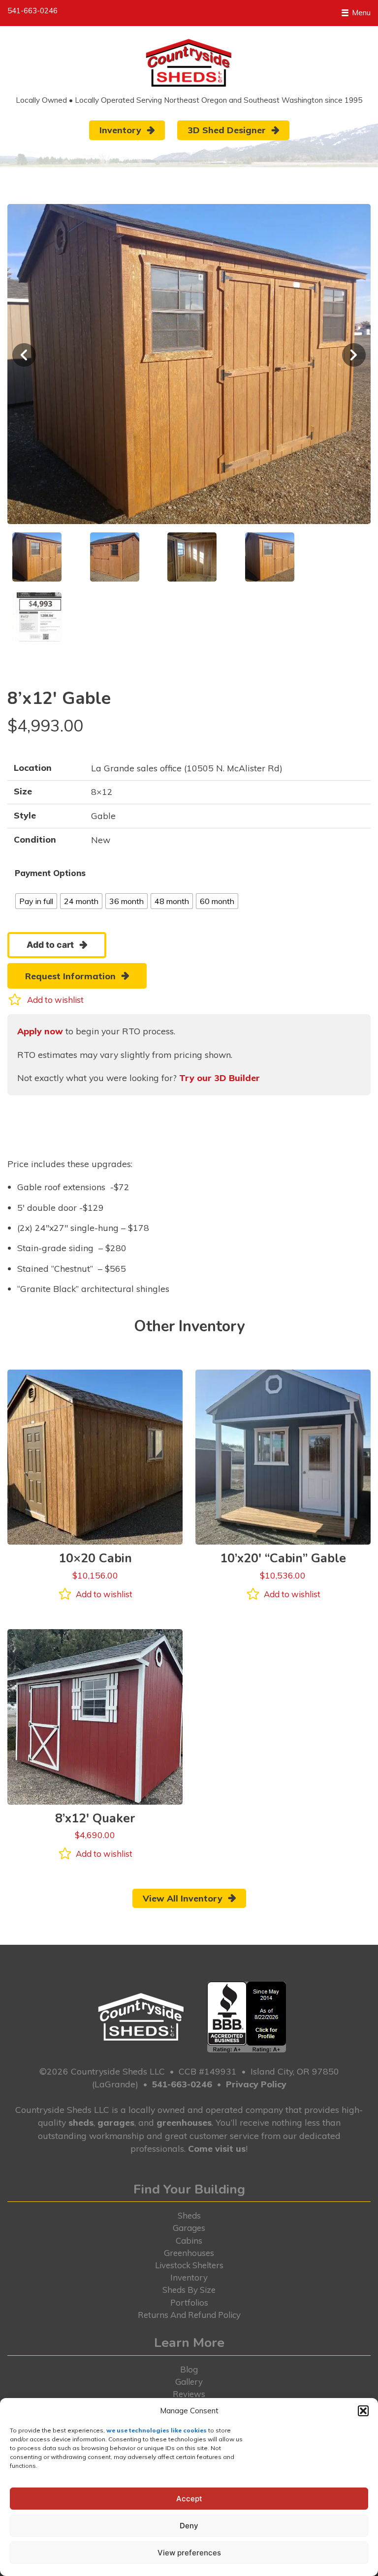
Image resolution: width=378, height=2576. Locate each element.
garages (116, 2122)
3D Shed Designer (227, 130)
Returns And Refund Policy (189, 2315)
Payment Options (50, 873)
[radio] (36, 901)
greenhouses (184, 2122)
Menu (360, 13)
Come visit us (217, 2148)
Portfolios (189, 2302)
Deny (189, 2526)
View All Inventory (183, 1898)
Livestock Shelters (189, 2265)
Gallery (189, 2382)
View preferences (189, 2553)
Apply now (40, 1031)
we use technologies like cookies (157, 2430)
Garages (189, 2228)
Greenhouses (189, 2253)
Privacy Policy (256, 2084)
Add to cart (50, 945)
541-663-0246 (32, 11)
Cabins (189, 2240)
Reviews (189, 2394)
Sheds (189, 2215)
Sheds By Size (189, 2290)
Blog (189, 2369)
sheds (81, 2122)
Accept (189, 2499)
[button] (363, 2411)
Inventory (120, 130)
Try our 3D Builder (220, 1078)
